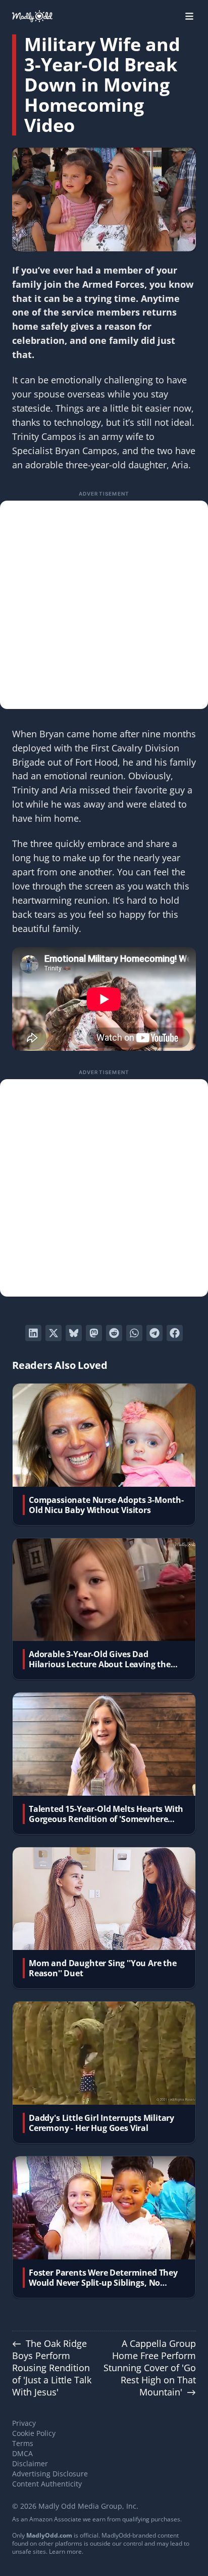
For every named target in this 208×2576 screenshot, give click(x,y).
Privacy (24, 2423)
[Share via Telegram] (154, 1333)
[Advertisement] (104, 605)
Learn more (65, 2551)
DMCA (22, 2453)
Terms (23, 2443)
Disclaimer (30, 2463)
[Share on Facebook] (175, 1333)
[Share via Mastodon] (94, 1333)
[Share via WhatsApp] (134, 1333)
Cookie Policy (34, 2433)
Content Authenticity (47, 2484)
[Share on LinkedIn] (33, 1333)
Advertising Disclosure (50, 2474)
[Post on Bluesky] (74, 1333)
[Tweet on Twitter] (54, 1333)
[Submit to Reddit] (114, 1333)
